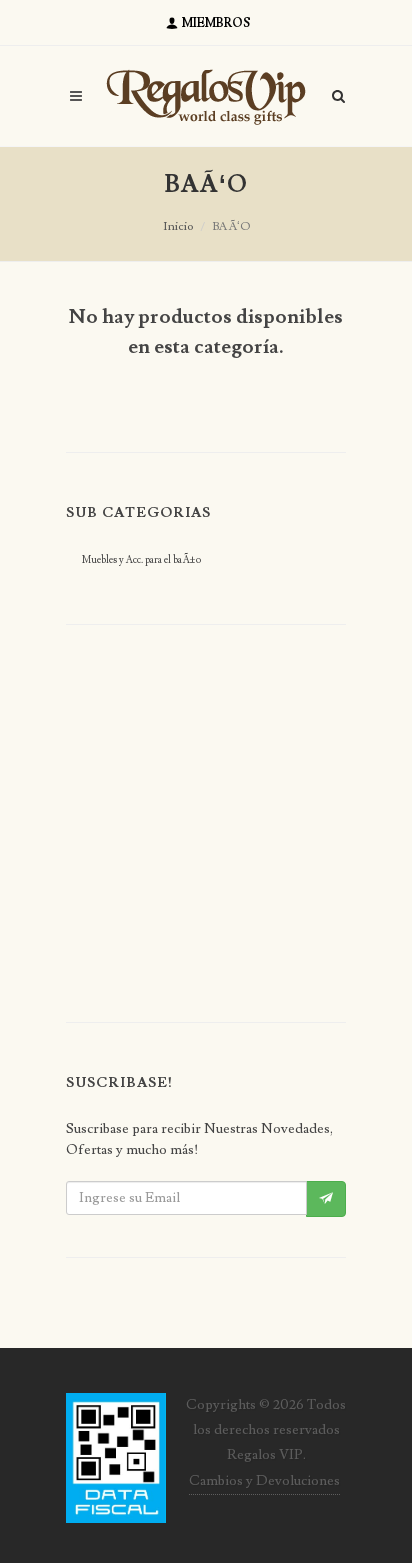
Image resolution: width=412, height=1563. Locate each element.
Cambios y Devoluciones (264, 1481)
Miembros (215, 23)
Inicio (178, 226)
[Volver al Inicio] (206, 96)
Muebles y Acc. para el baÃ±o (141, 559)
